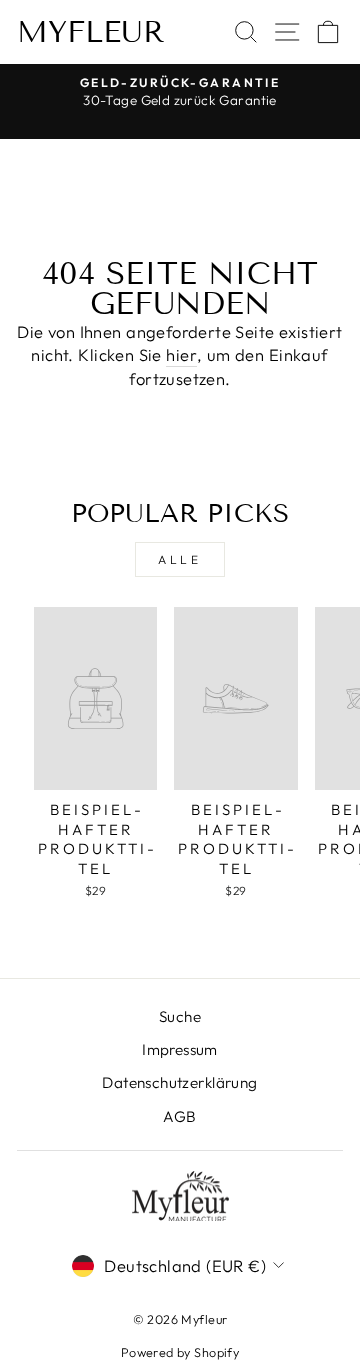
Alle (179, 559)
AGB (179, 1116)
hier (181, 354)
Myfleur (91, 32)
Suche (180, 1016)
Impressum (180, 1049)
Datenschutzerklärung (179, 1082)
